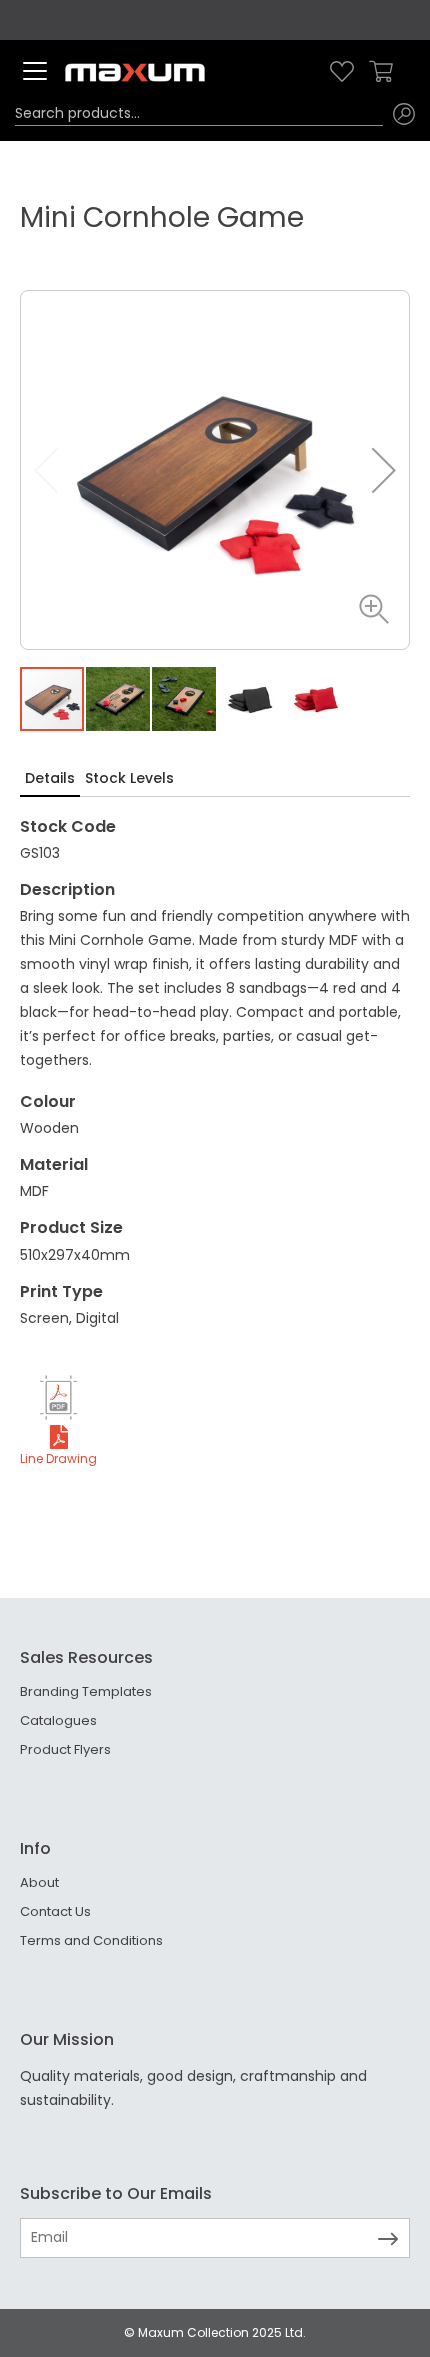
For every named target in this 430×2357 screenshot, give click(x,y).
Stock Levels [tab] (129, 778)
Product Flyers (65, 1749)
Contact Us (55, 1911)
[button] (369, 609)
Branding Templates (86, 1691)
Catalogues (58, 1720)
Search (404, 114)
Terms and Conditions (91, 1940)
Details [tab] (50, 778)
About (39, 1882)
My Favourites (342, 71)
